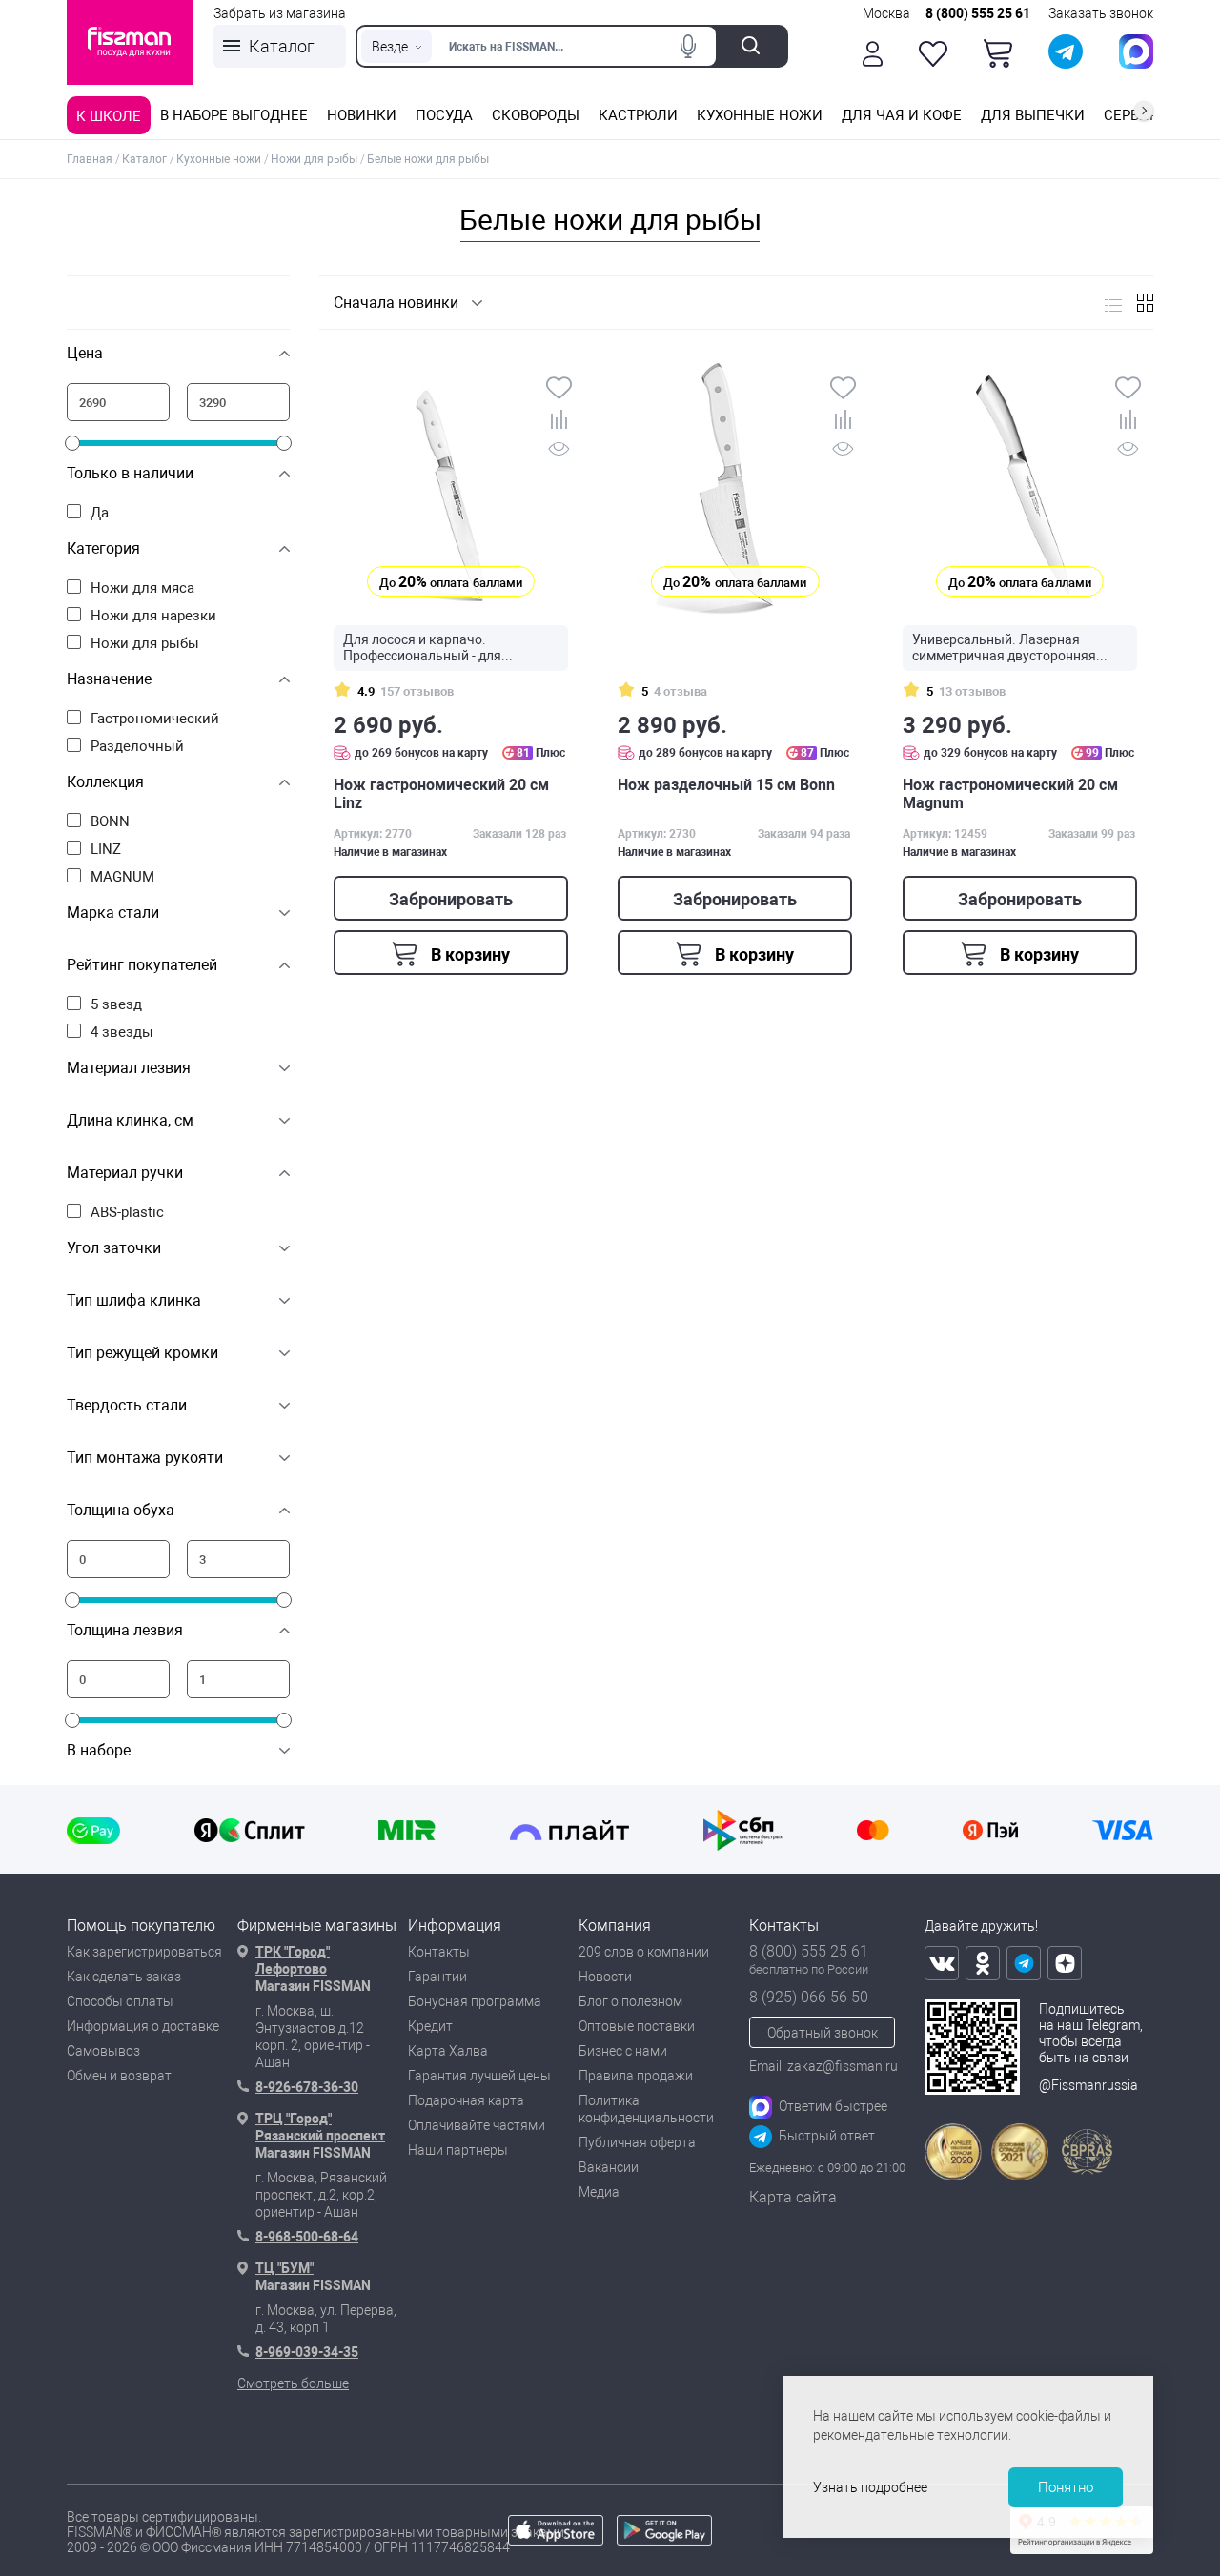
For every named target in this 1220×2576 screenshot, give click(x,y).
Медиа (599, 2192)
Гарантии (437, 1977)
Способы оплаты (120, 2001)
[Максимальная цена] (238, 402)
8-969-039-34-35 (307, 2352)
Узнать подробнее (870, 2487)
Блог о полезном (630, 2001)
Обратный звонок (823, 2033)
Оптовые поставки (637, 2026)
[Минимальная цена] (118, 402)
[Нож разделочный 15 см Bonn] (735, 488)
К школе (109, 116)
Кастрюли (638, 115)
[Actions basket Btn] (998, 53)
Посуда (444, 115)
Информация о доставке (143, 2026)
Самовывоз (103, 2051)
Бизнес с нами (623, 2051)
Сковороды (536, 115)
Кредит (430, 2026)
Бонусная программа (475, 2001)
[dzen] (1065, 1963)
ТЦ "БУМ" (285, 2268)
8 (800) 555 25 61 (978, 13)
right (1144, 111)
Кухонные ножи (760, 115)
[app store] (556, 2541)
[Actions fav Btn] (933, 54)
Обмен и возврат (119, 2076)
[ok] (983, 1963)
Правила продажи (636, 2076)
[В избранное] (559, 390)
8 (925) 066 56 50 (809, 1997)
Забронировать (451, 899)
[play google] (664, 2541)
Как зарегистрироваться (144, 1952)
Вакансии (609, 2167)
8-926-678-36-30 (307, 2087)
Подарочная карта (466, 2100)
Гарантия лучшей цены (479, 2076)
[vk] (942, 1963)
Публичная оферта (637, 2142)
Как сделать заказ (124, 1977)
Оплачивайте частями (477, 2125)
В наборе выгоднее (234, 115)
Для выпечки (1033, 115)
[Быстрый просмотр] (559, 452)
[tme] (1024, 1963)
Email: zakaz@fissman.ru (823, 2066)
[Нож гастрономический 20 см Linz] (451, 488)
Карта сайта (793, 2197)
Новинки (362, 115)
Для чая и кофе (902, 115)
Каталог (282, 46)
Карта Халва (448, 2051)
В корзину (468, 954)
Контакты (439, 1952)
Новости (605, 1977)
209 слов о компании (644, 1952)
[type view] (1113, 303)
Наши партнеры (458, 2150)
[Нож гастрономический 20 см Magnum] (1020, 488)
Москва (886, 13)
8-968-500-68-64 (307, 2237)
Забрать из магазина (280, 13)
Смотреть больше (293, 2383)
